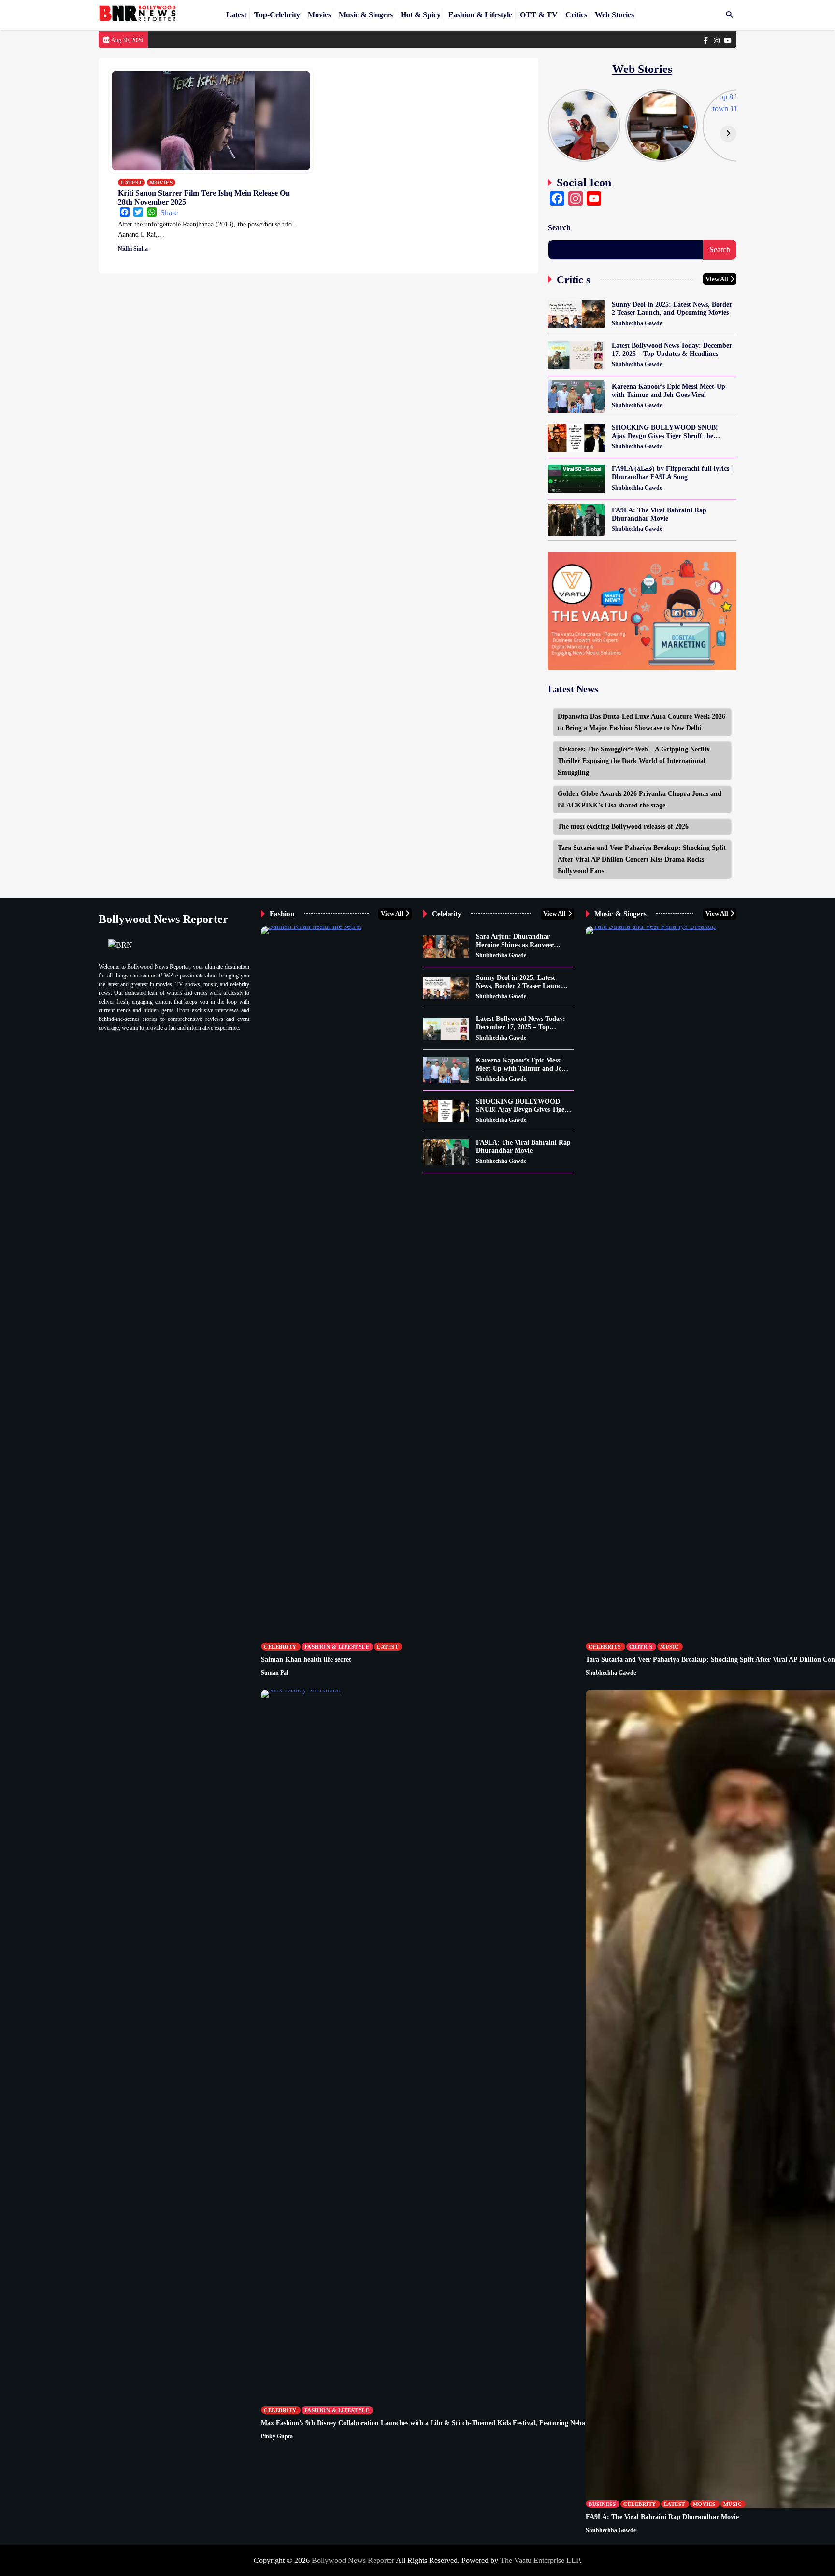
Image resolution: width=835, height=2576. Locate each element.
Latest (236, 15)
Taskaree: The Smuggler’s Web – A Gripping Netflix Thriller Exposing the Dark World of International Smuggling (634, 761)
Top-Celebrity (277, 15)
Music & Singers (366, 15)
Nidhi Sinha (133, 249)
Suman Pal (274, 1673)
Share (169, 213)
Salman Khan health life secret (306, 1659)
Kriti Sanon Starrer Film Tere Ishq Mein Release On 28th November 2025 (204, 198)
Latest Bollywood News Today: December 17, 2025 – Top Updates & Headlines (672, 349)
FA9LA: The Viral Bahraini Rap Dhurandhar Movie (659, 514)
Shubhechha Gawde (637, 323)
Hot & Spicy (421, 15)
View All (717, 279)
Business (602, 2504)
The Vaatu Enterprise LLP (540, 2560)
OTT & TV (539, 15)
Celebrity (280, 1647)
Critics (576, 15)
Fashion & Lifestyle (480, 15)
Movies (319, 15)
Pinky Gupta (277, 2436)
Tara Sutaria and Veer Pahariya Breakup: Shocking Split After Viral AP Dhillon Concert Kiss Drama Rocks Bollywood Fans (642, 859)
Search (559, 228)
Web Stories (614, 15)
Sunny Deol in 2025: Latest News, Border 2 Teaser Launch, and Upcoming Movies (672, 308)
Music (669, 1647)
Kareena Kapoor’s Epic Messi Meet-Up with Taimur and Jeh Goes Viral (669, 390)
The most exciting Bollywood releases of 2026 (623, 826)
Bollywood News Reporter (353, 2560)
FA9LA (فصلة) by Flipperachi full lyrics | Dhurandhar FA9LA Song (672, 473)
